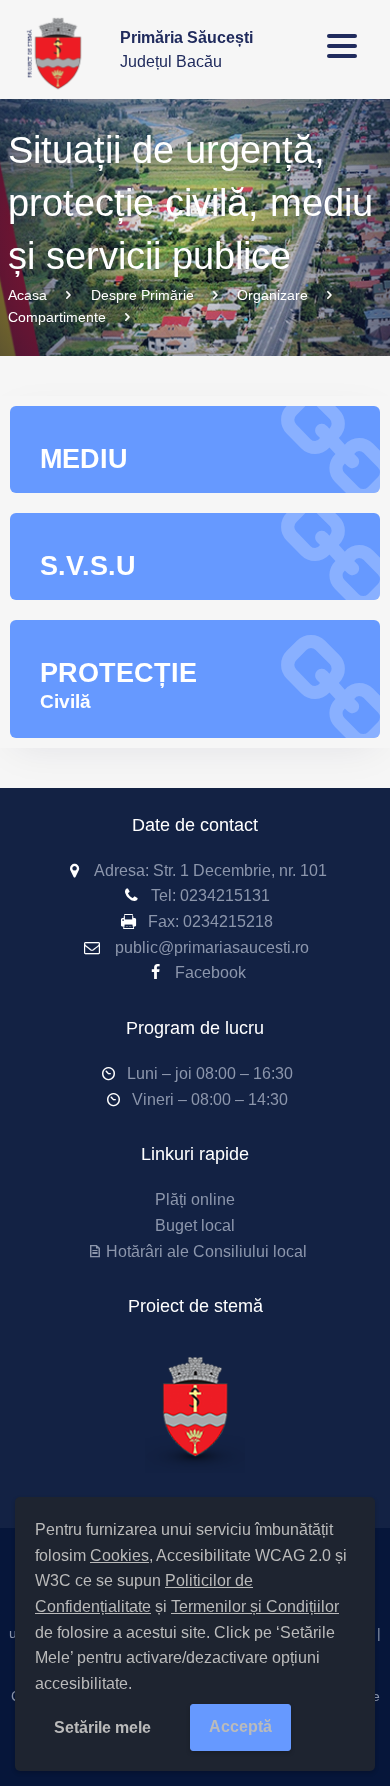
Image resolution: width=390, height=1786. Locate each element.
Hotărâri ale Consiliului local (206, 1251)
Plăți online (195, 1199)
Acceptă (240, 1726)
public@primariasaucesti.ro (212, 947)
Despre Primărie (142, 295)
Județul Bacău (186, 49)
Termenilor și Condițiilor (255, 1606)
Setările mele (102, 1727)
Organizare (272, 295)
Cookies (119, 1555)
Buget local (195, 1225)
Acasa (27, 295)
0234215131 (225, 895)
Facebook (210, 972)
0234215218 (228, 921)
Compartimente (57, 317)
